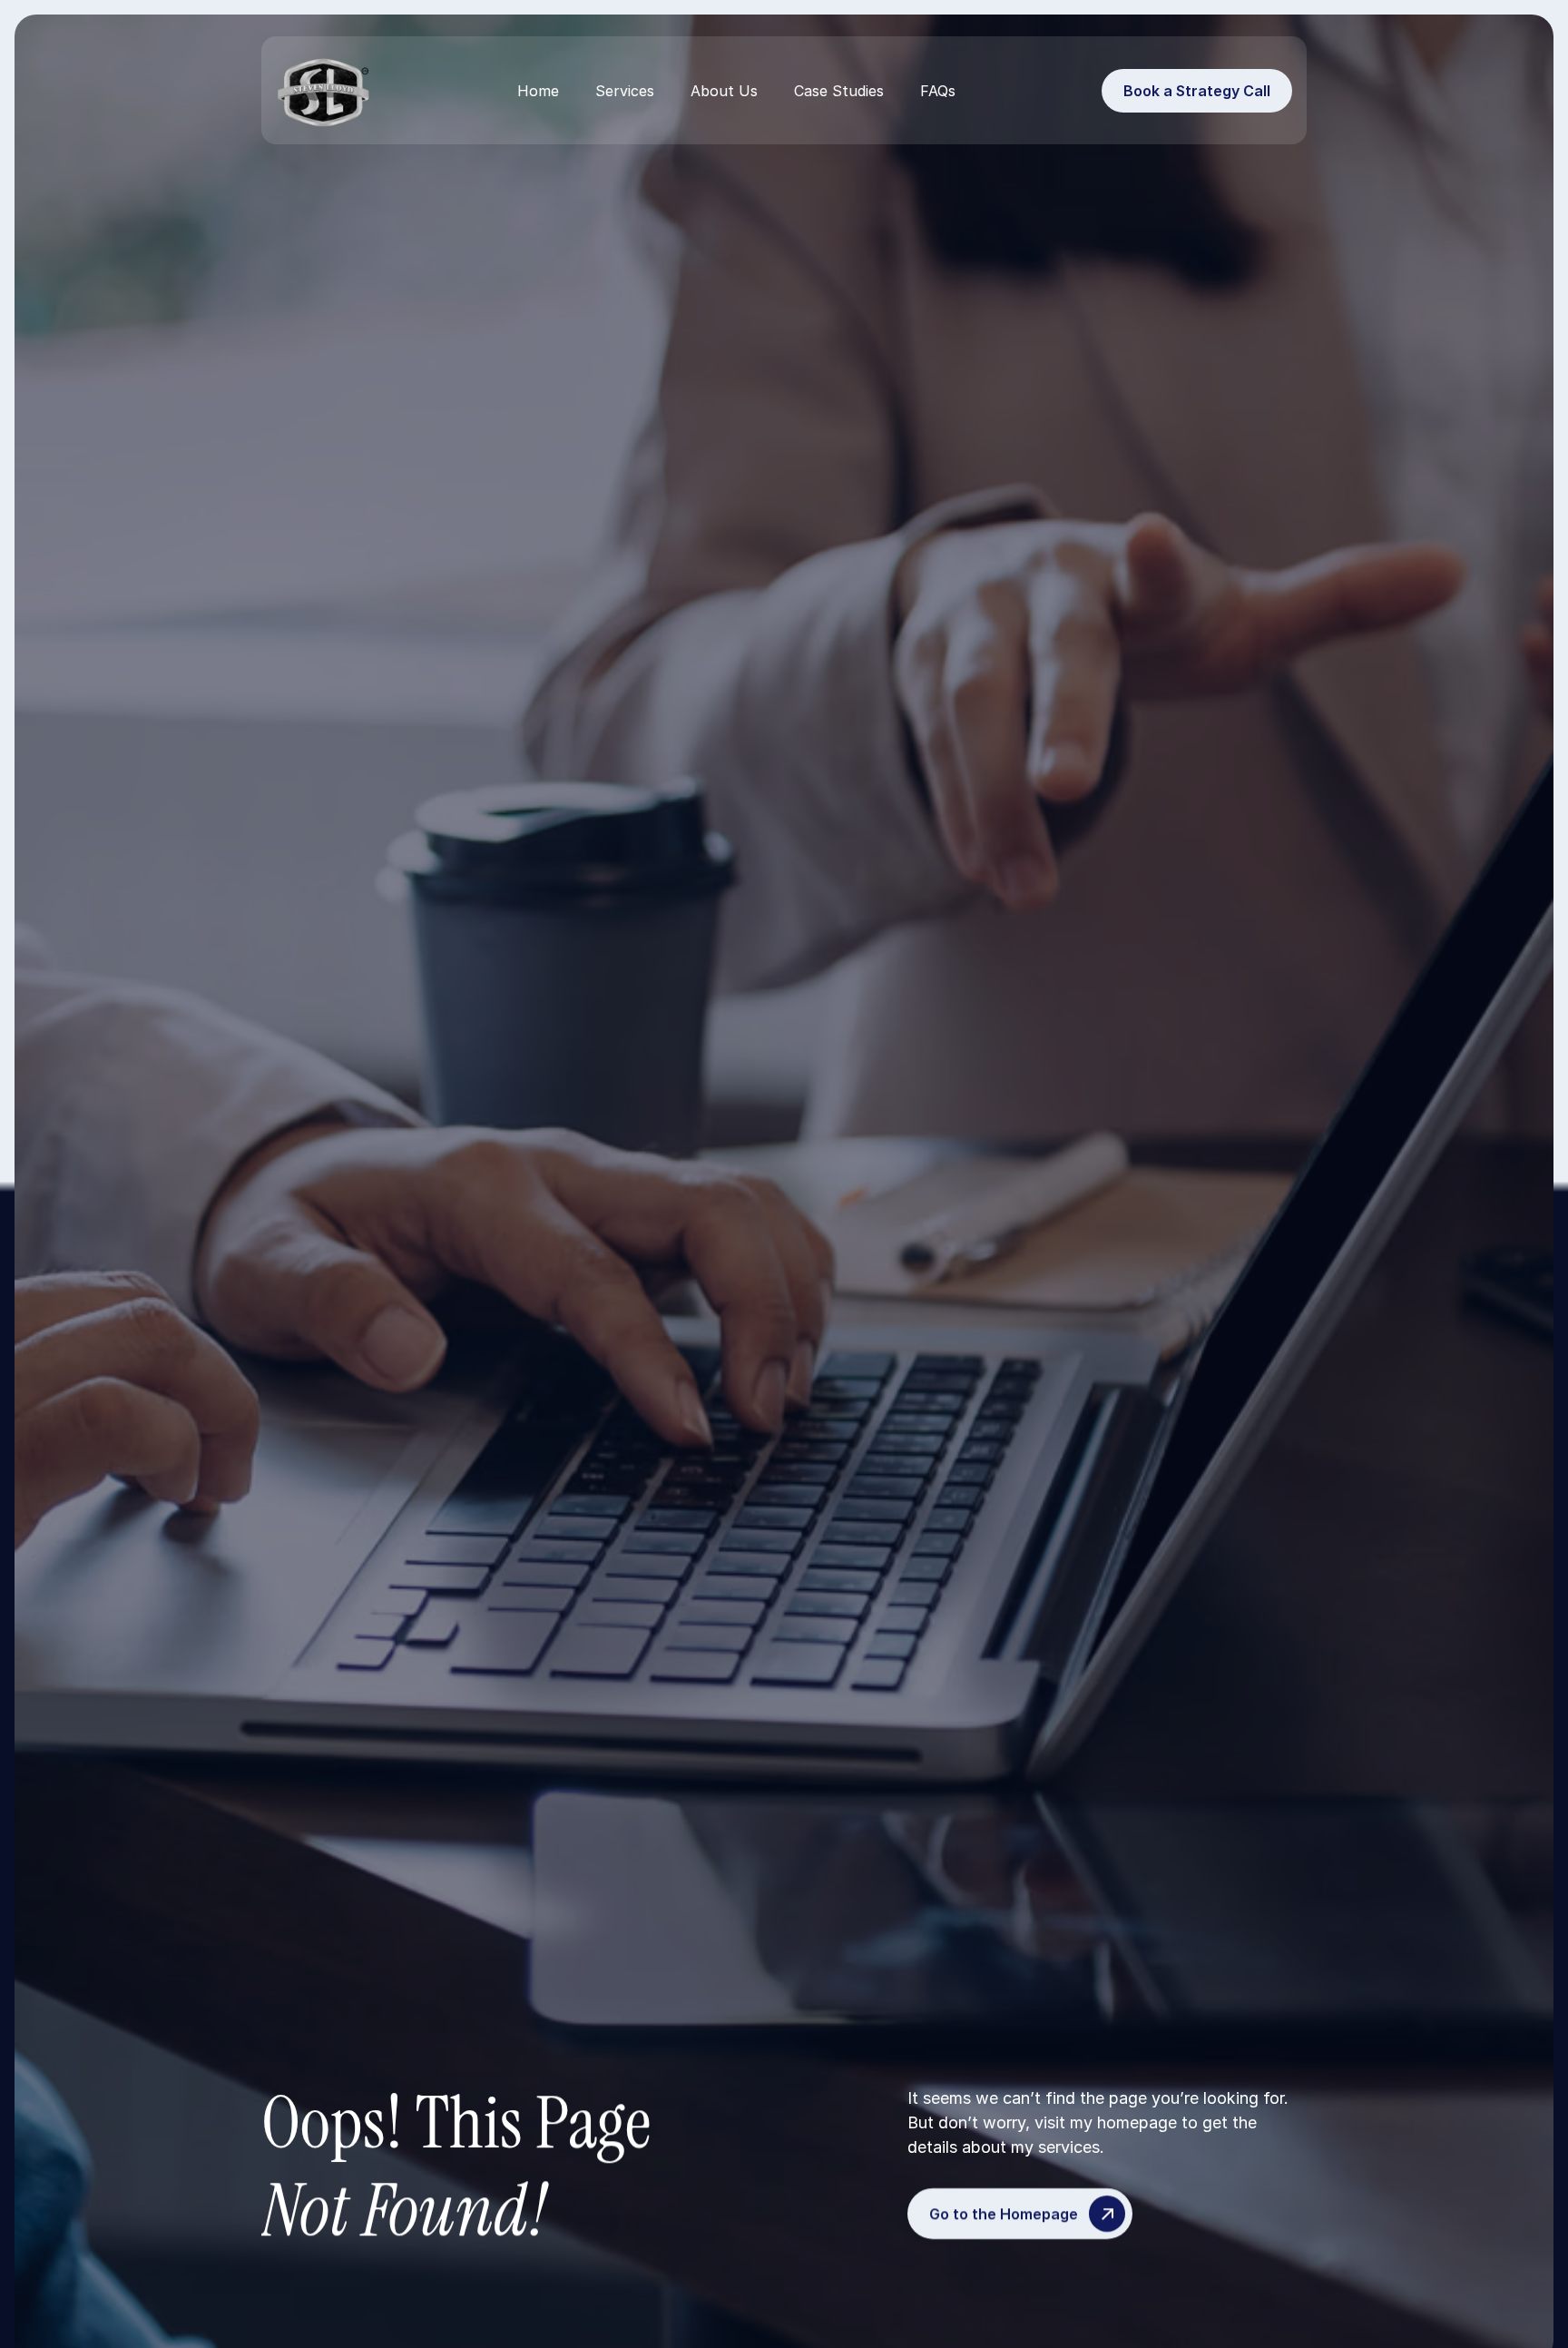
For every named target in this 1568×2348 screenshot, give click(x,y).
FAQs (938, 91)
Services (625, 91)
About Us (724, 91)
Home (538, 91)
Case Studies (839, 91)
